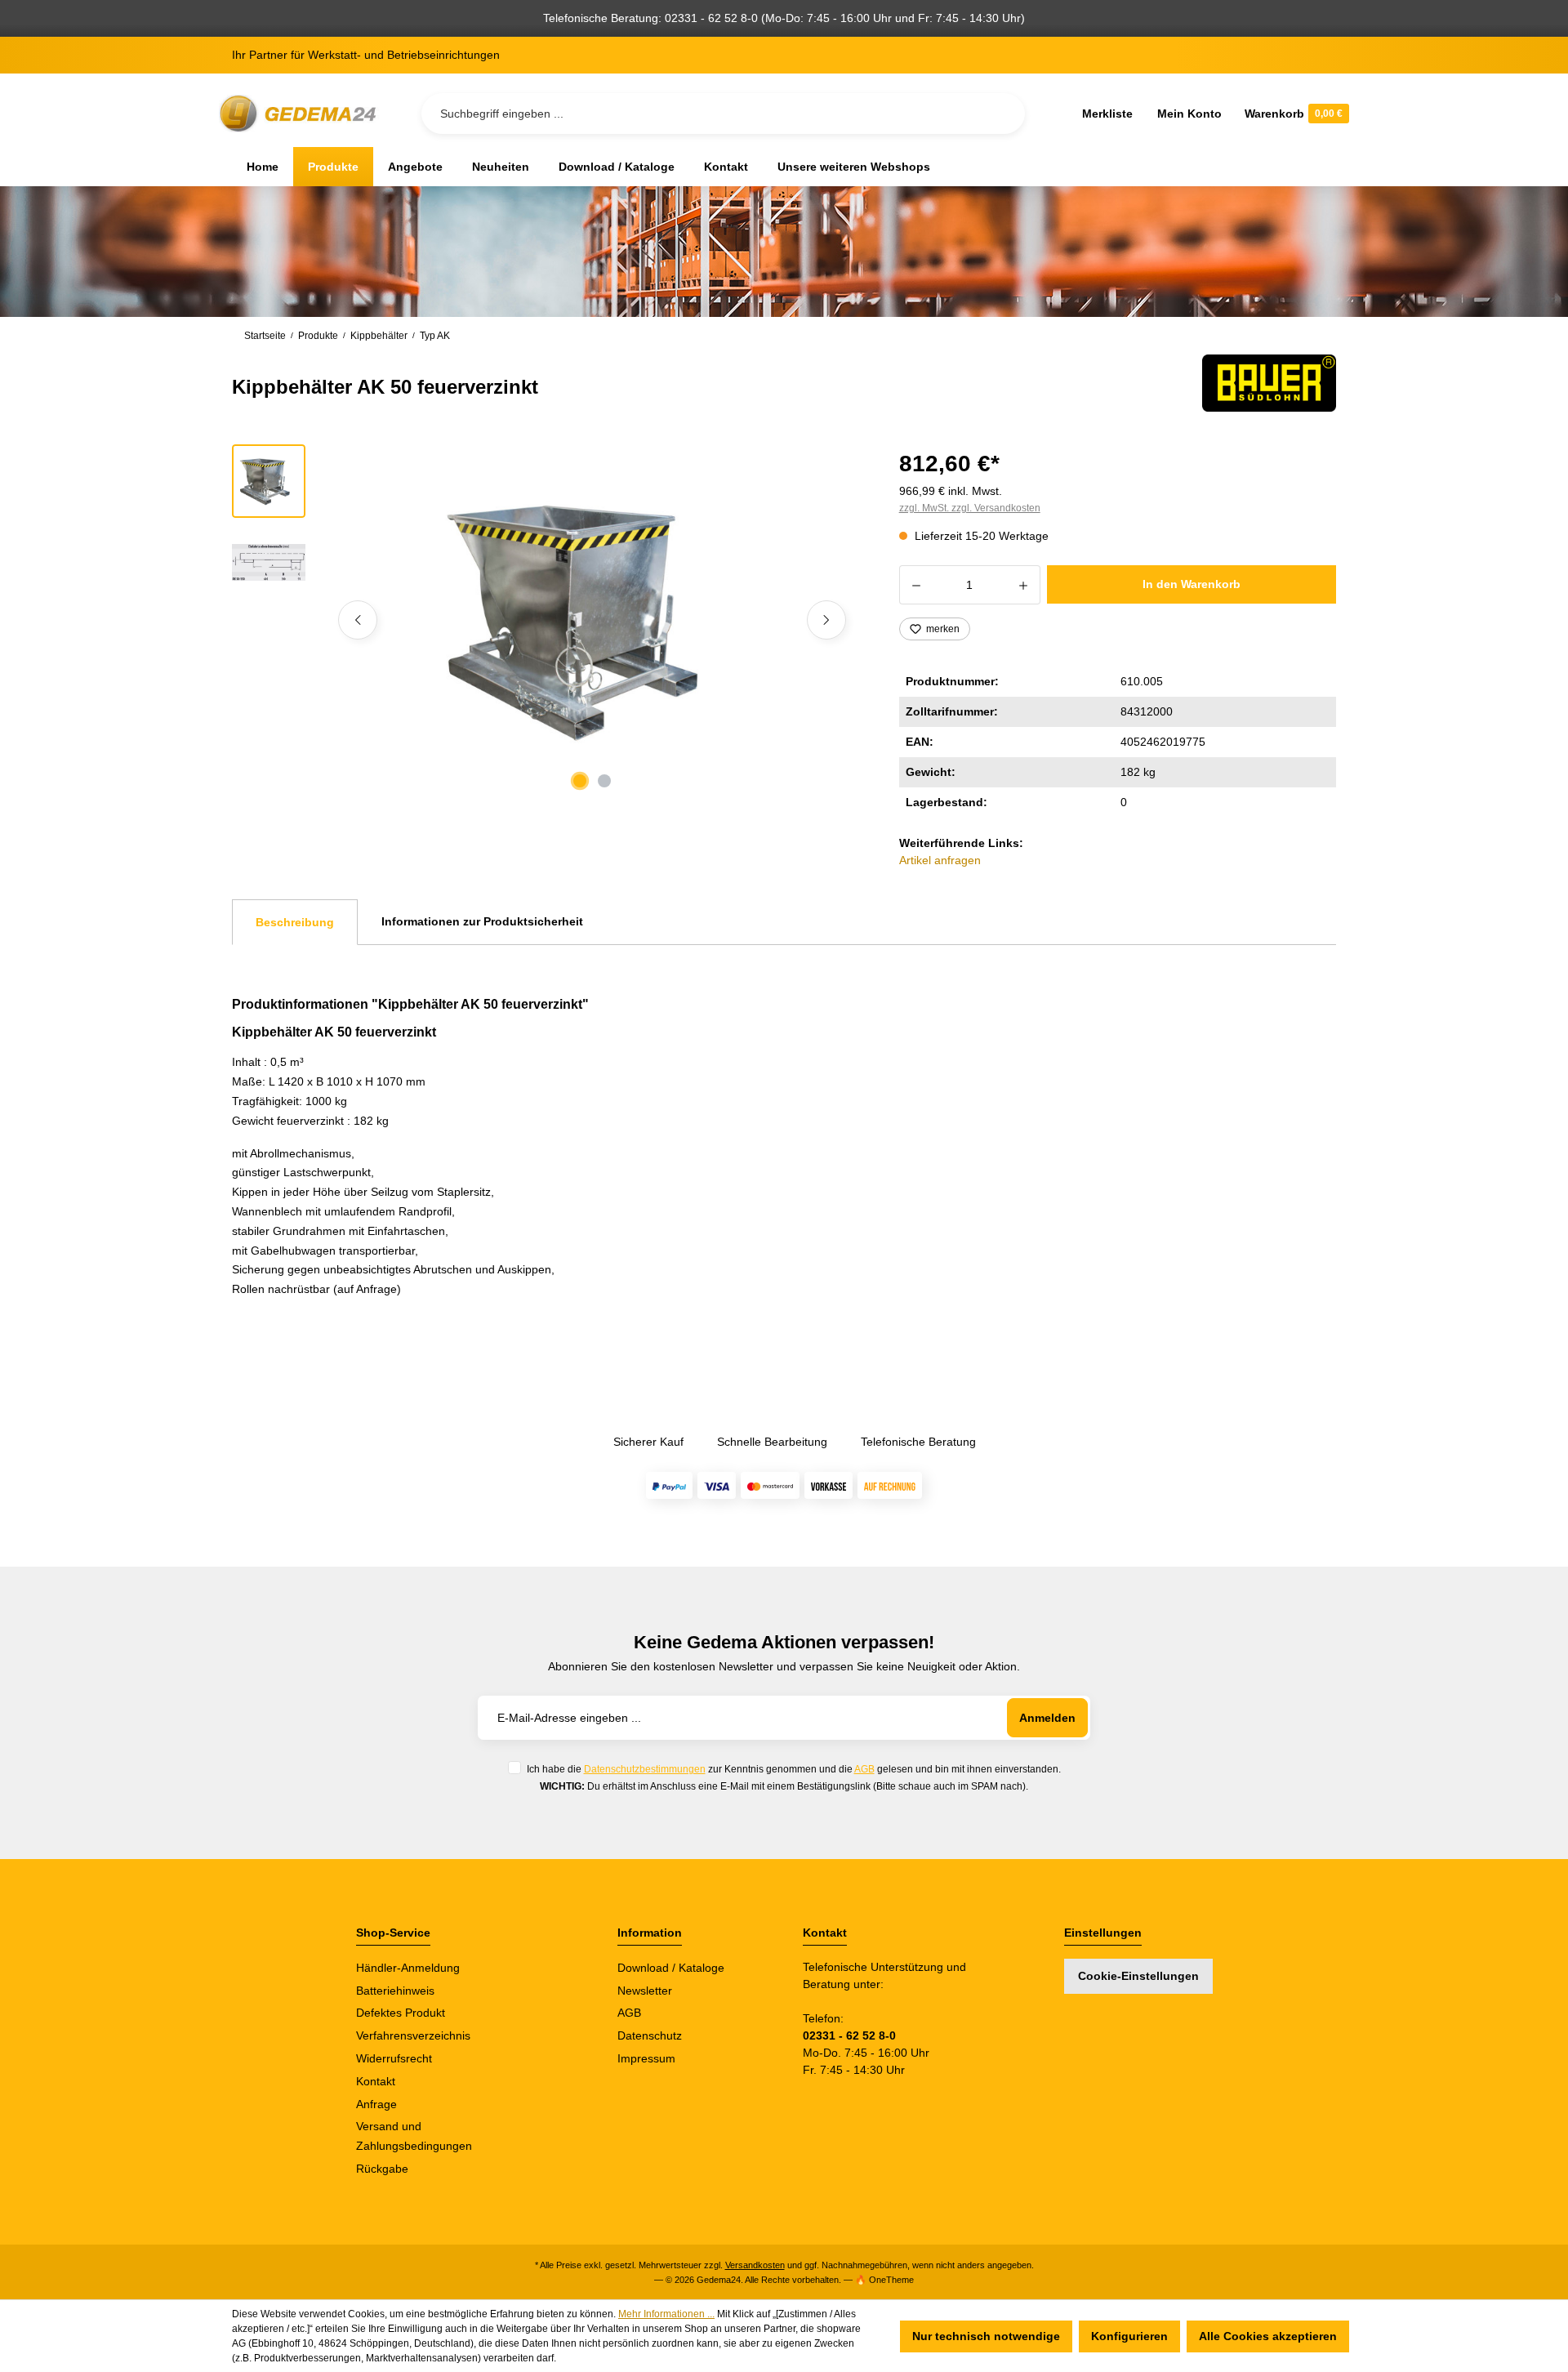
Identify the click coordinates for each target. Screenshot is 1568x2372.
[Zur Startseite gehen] (301, 114)
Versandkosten (755, 2265)
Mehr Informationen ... (666, 2314)
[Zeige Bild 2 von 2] (604, 781)
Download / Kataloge (671, 1968)
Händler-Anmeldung (408, 1968)
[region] (546, 620)
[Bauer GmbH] (1269, 383)
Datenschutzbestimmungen (645, 1769)
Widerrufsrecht (394, 2058)
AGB (864, 1769)
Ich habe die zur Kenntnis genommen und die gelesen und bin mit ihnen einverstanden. (794, 1769)
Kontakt (376, 2081)
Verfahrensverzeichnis (413, 2035)
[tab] (295, 922)
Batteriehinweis (395, 1991)
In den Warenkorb (1192, 584)
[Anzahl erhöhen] (1024, 585)
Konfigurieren (1129, 2336)
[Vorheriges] (358, 620)
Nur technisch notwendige (986, 2336)
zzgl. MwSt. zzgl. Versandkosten (970, 508)
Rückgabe (382, 2169)
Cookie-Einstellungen (1138, 1976)
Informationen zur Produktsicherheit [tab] (482, 921)
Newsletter (645, 1991)
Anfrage (376, 2104)
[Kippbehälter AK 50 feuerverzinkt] (592, 620)
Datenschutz (650, 2035)
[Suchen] (1000, 114)
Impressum (646, 2058)
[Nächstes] (826, 620)
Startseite (265, 336)
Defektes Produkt (401, 2013)
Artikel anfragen (940, 860)
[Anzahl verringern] (916, 585)
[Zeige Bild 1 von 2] (580, 781)
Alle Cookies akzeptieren (1268, 2336)
